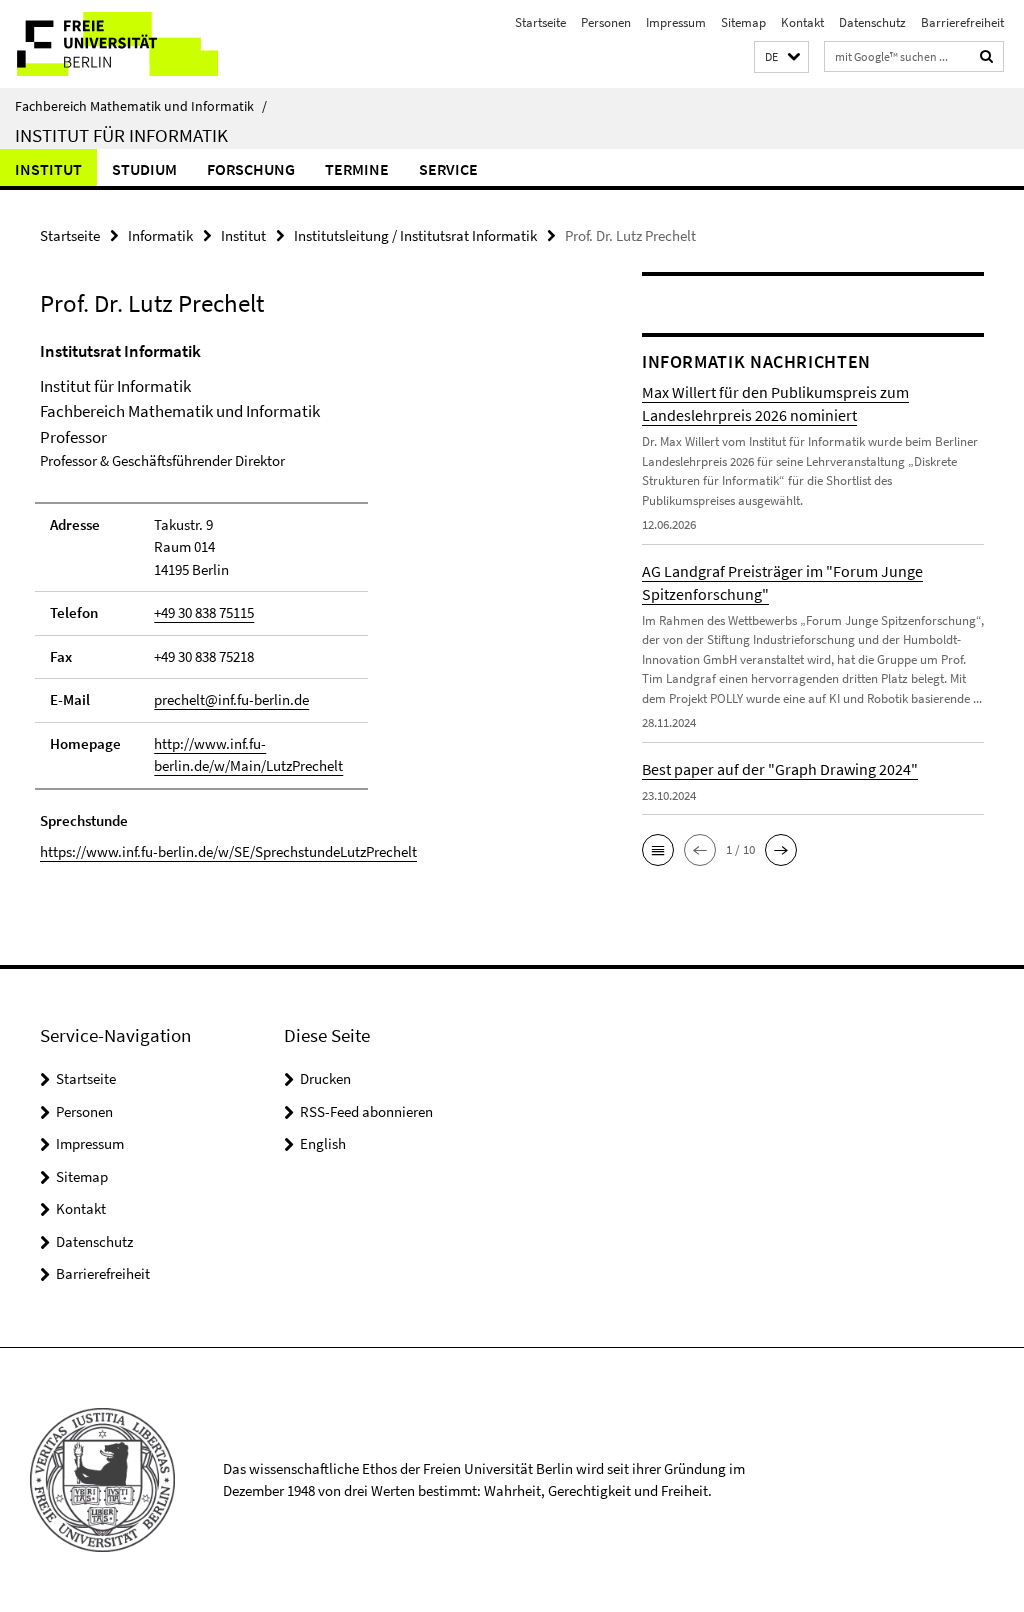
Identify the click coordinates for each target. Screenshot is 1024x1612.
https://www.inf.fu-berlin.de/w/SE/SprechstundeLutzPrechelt (228, 851)
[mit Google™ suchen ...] (987, 56)
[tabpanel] (309, 601)
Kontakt (802, 22)
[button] (781, 57)
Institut (48, 169)
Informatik (160, 235)
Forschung (251, 169)
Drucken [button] (325, 1078)
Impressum (676, 22)
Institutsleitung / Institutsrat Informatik (415, 235)
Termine (357, 169)
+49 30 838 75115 (204, 612)
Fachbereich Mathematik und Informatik (141, 106)
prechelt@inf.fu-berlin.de (231, 699)
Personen (606, 22)
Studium (144, 169)
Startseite (540, 22)
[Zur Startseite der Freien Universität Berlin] (132, 44)
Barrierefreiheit (962, 22)
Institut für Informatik (121, 135)
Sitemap (743, 22)
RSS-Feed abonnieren (366, 1111)
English (323, 1143)
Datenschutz (872, 22)
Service (448, 169)
